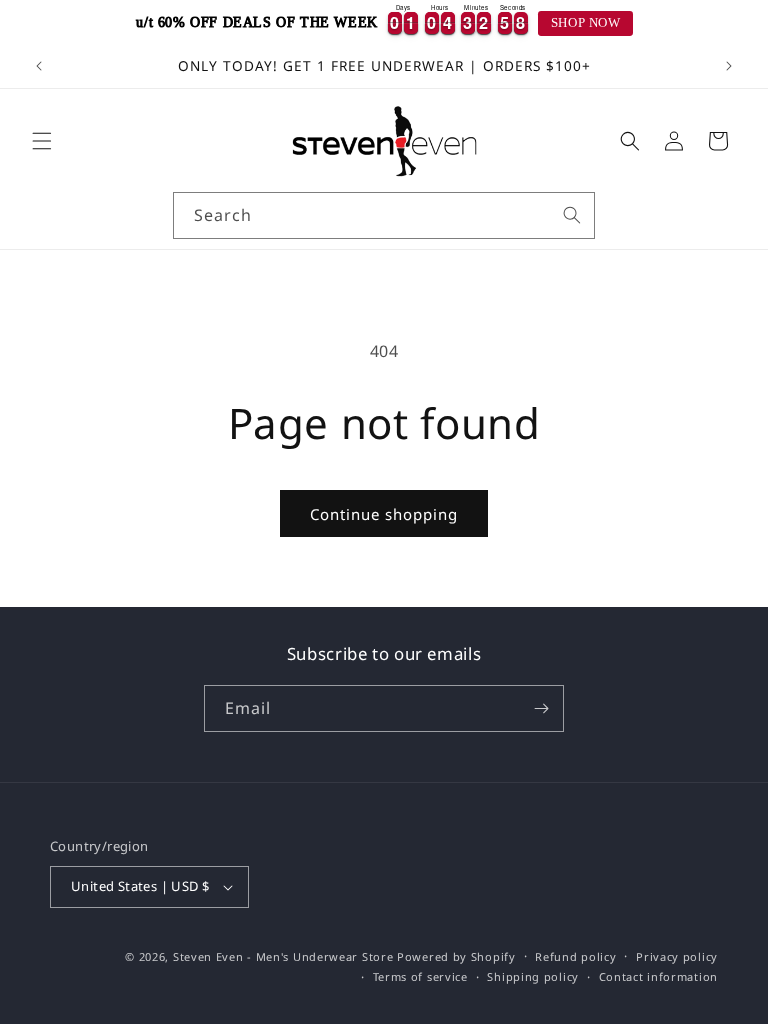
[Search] (572, 215)
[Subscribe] (541, 708)
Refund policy (575, 956)
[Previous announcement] (39, 66)
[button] (42, 141)
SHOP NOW (586, 23)
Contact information (658, 976)
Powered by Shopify (456, 956)
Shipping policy (533, 976)
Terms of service (420, 976)
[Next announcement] (729, 66)
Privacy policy (677, 956)
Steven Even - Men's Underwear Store (283, 956)
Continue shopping (384, 514)
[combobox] (384, 215)
